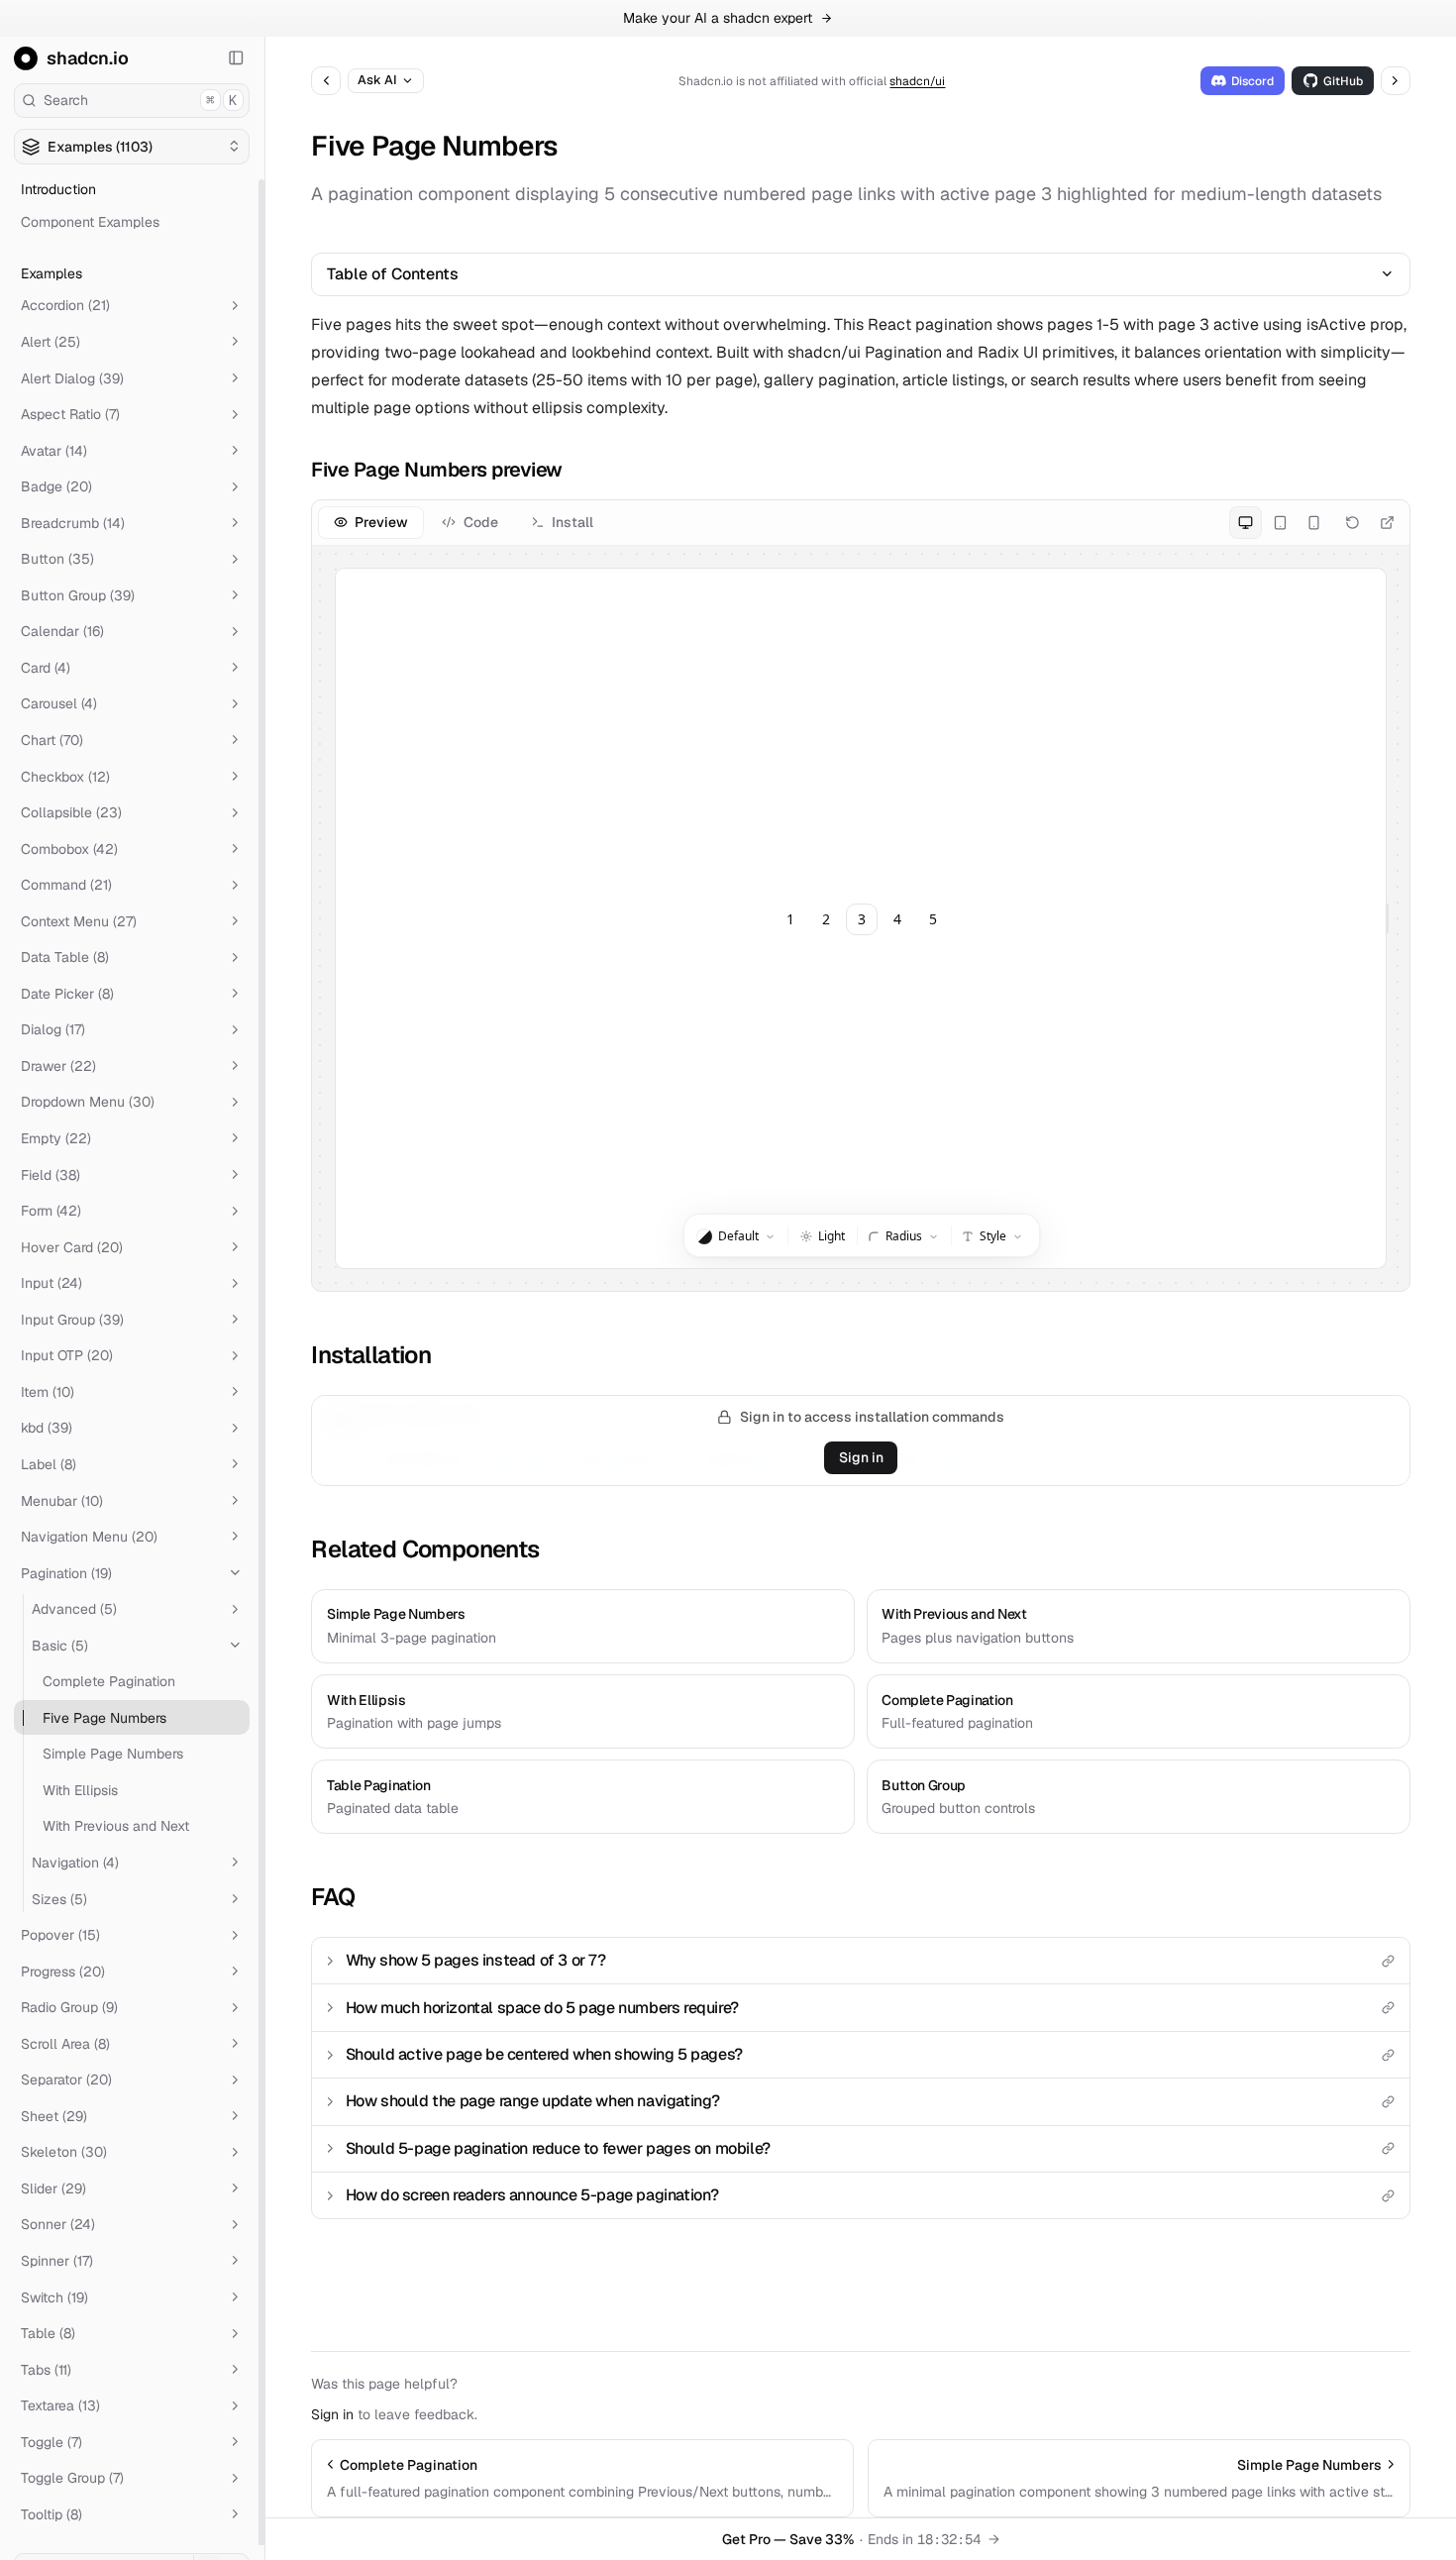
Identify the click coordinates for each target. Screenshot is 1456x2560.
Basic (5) (60, 1645)
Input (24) (52, 1283)
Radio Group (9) (69, 2007)
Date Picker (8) (67, 994)
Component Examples (90, 222)
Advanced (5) (74, 1609)
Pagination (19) (66, 1572)
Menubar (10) (62, 1500)
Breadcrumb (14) (73, 523)
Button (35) (57, 559)
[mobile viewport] (1314, 523)
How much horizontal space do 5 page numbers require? (542, 2008)
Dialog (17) (53, 1029)
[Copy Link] (1389, 1961)
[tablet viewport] (1279, 523)
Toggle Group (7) (72, 2478)
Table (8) (48, 2333)
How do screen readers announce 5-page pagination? (532, 2195)
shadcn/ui (917, 81)
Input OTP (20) (67, 1355)
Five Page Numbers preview (437, 470)
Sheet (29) (54, 2116)
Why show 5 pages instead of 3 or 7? (476, 1960)
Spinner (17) (57, 2261)
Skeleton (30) (64, 2152)
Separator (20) (66, 2080)
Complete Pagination (109, 1681)
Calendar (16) (62, 631)
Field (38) (51, 1174)
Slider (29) (53, 2188)
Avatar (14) (54, 450)
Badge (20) (56, 486)
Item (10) (48, 1392)
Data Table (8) (65, 957)
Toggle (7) (52, 2442)
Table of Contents (393, 274)
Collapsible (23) (71, 812)
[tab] (371, 523)
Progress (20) (63, 1971)
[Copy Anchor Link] (577, 470)
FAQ (333, 1897)
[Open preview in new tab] (1387, 523)
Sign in (861, 1457)
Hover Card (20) (72, 1246)
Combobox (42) (69, 848)
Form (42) (51, 1211)
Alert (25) (51, 342)
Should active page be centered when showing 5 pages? (544, 2054)
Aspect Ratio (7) (70, 414)
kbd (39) (47, 1428)
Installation (371, 1355)
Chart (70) (52, 740)
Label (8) (49, 1464)
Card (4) (46, 668)
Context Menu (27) (79, 921)
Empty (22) (56, 1138)
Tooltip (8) (52, 2514)
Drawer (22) (58, 1066)
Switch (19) (54, 2296)
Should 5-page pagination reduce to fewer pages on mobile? (558, 2148)
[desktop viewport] (1246, 523)
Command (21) (66, 885)
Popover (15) (60, 1935)
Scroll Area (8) (65, 2044)
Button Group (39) (78, 595)
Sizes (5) (59, 1898)
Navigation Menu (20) (89, 1537)
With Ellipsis (80, 1790)
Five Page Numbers (104, 1718)
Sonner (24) (58, 2224)
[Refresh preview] (1352, 523)
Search (140, 100)
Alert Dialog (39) (72, 377)
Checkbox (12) (65, 776)
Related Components (425, 1549)
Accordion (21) (65, 305)
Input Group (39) (72, 1320)
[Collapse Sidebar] (237, 58)
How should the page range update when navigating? (533, 2101)
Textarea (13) (60, 2405)
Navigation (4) (75, 1863)
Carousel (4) (59, 703)
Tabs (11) (46, 2369)
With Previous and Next (116, 1826)
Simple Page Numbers (113, 1754)
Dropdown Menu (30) (88, 1102)
